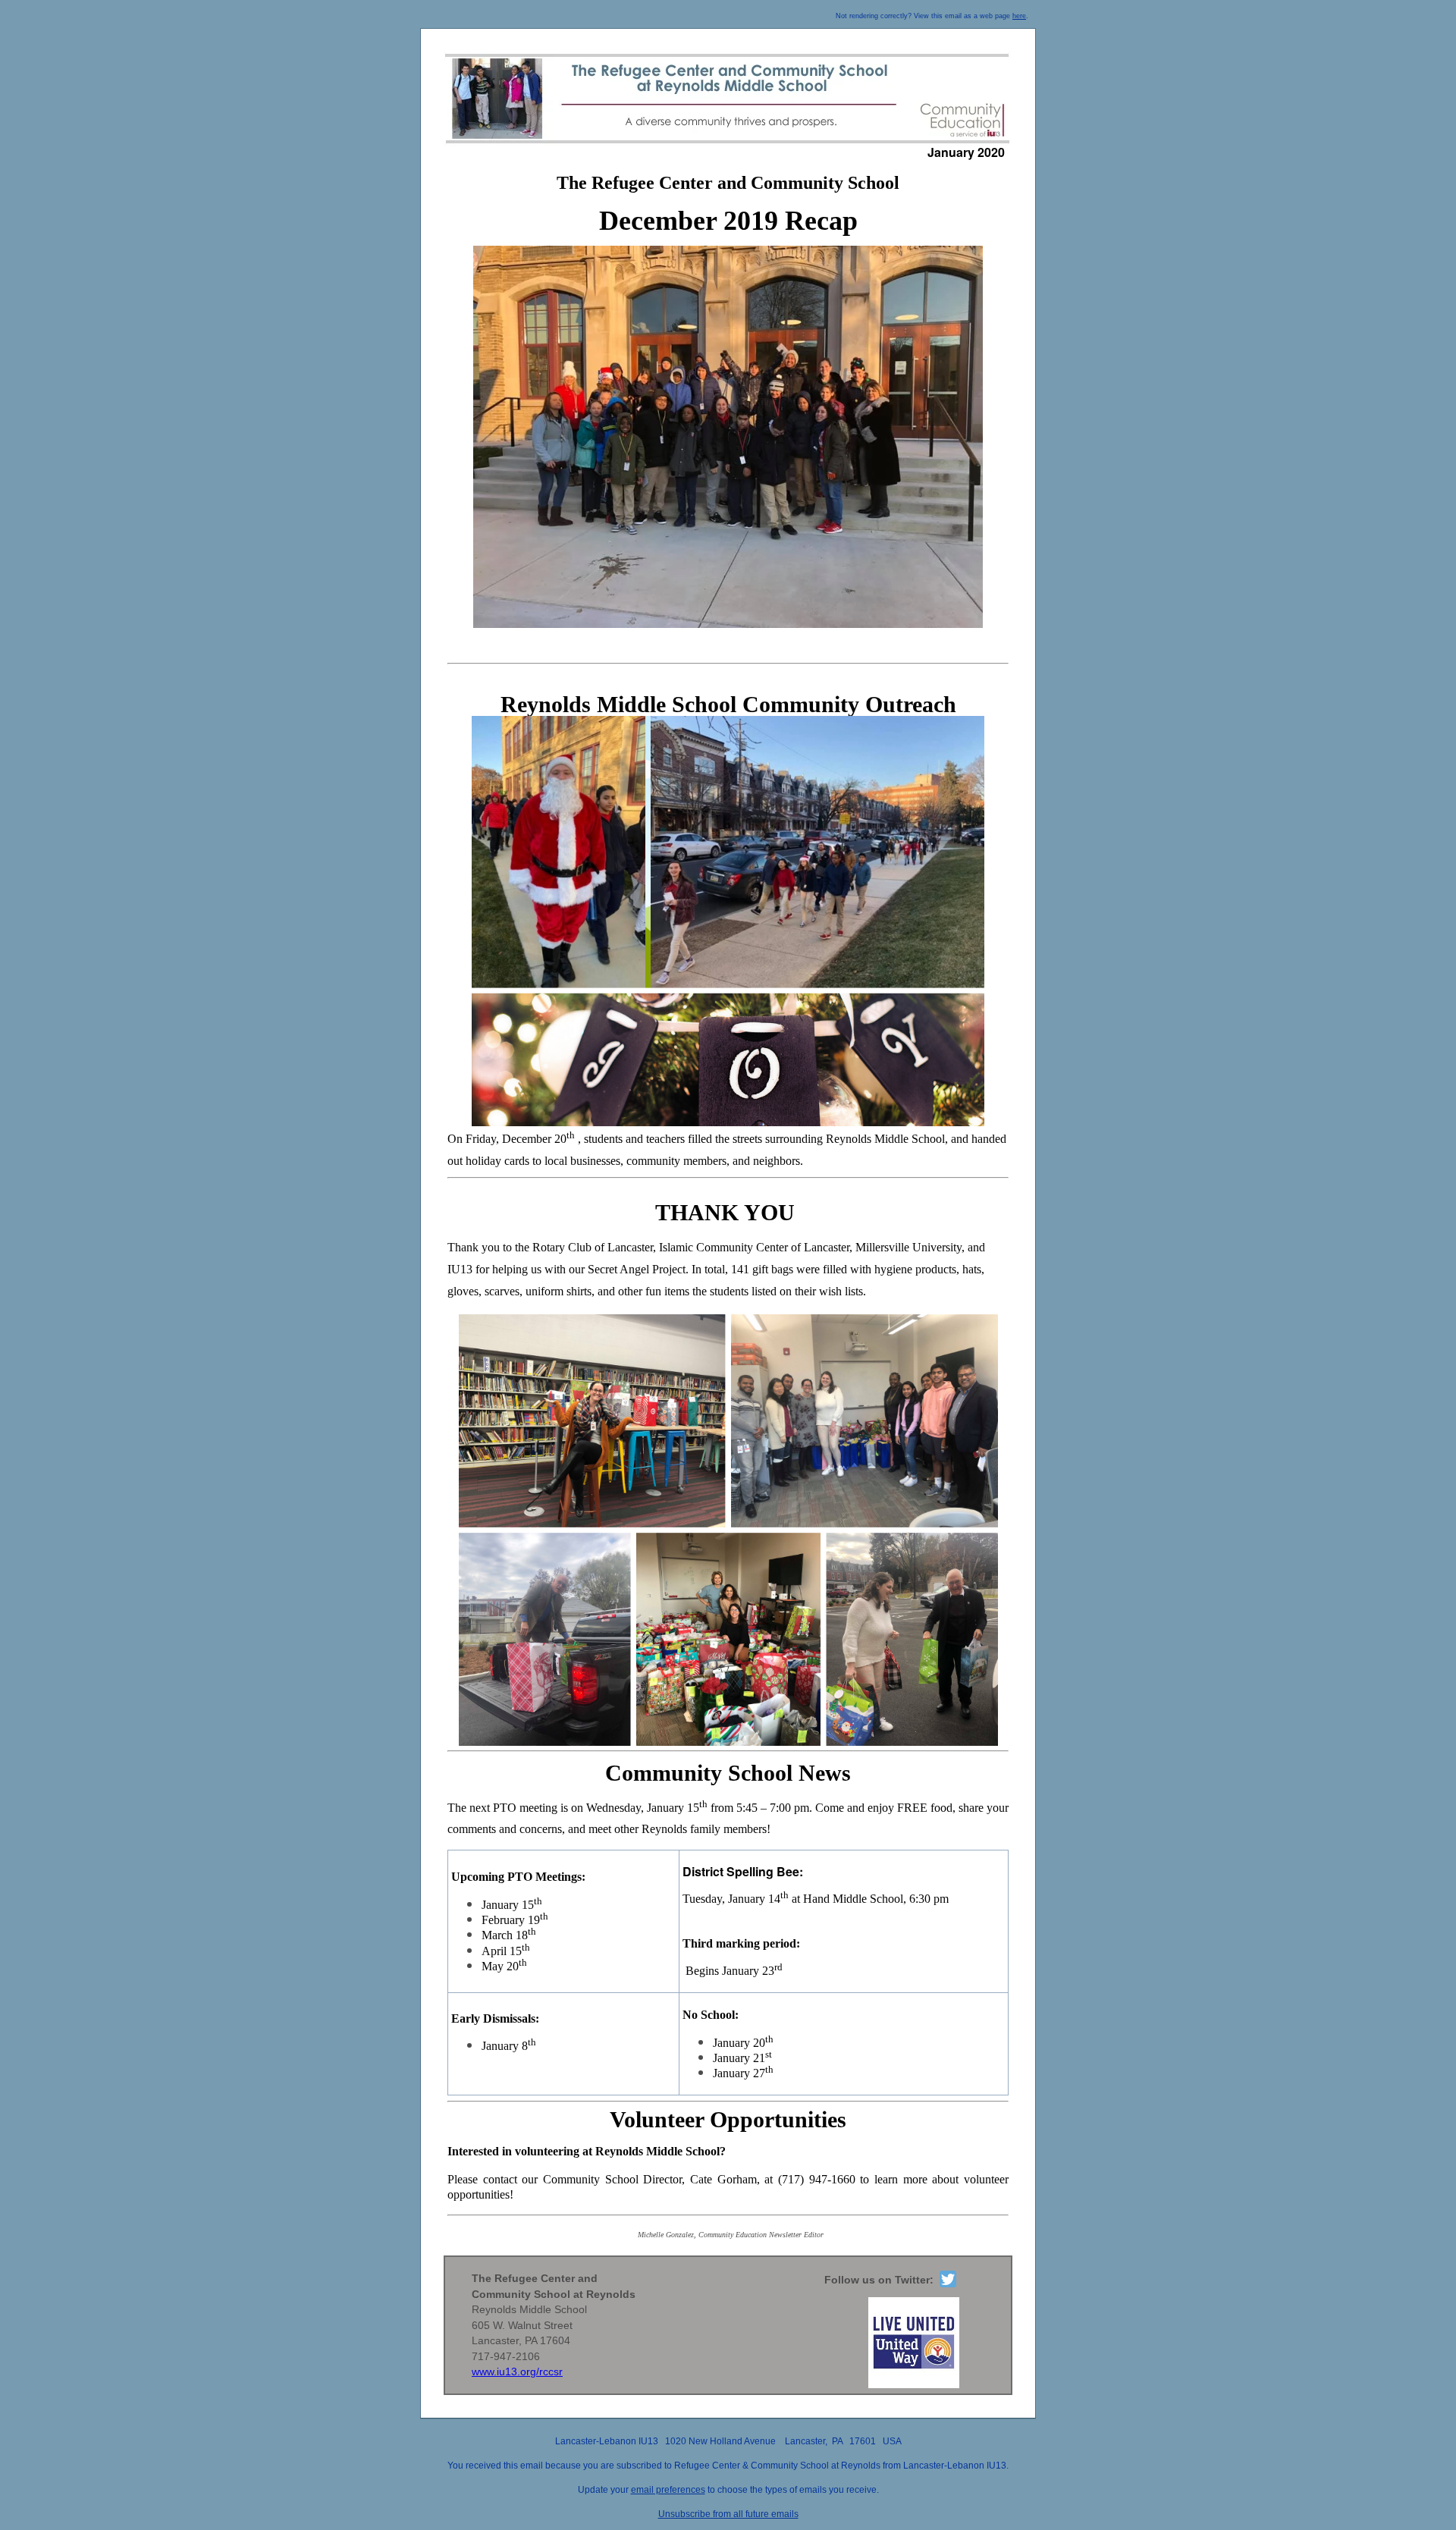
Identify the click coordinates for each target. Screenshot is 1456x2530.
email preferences (668, 2490)
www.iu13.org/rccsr (517, 2371)
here (1019, 16)
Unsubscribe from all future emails (728, 2514)
